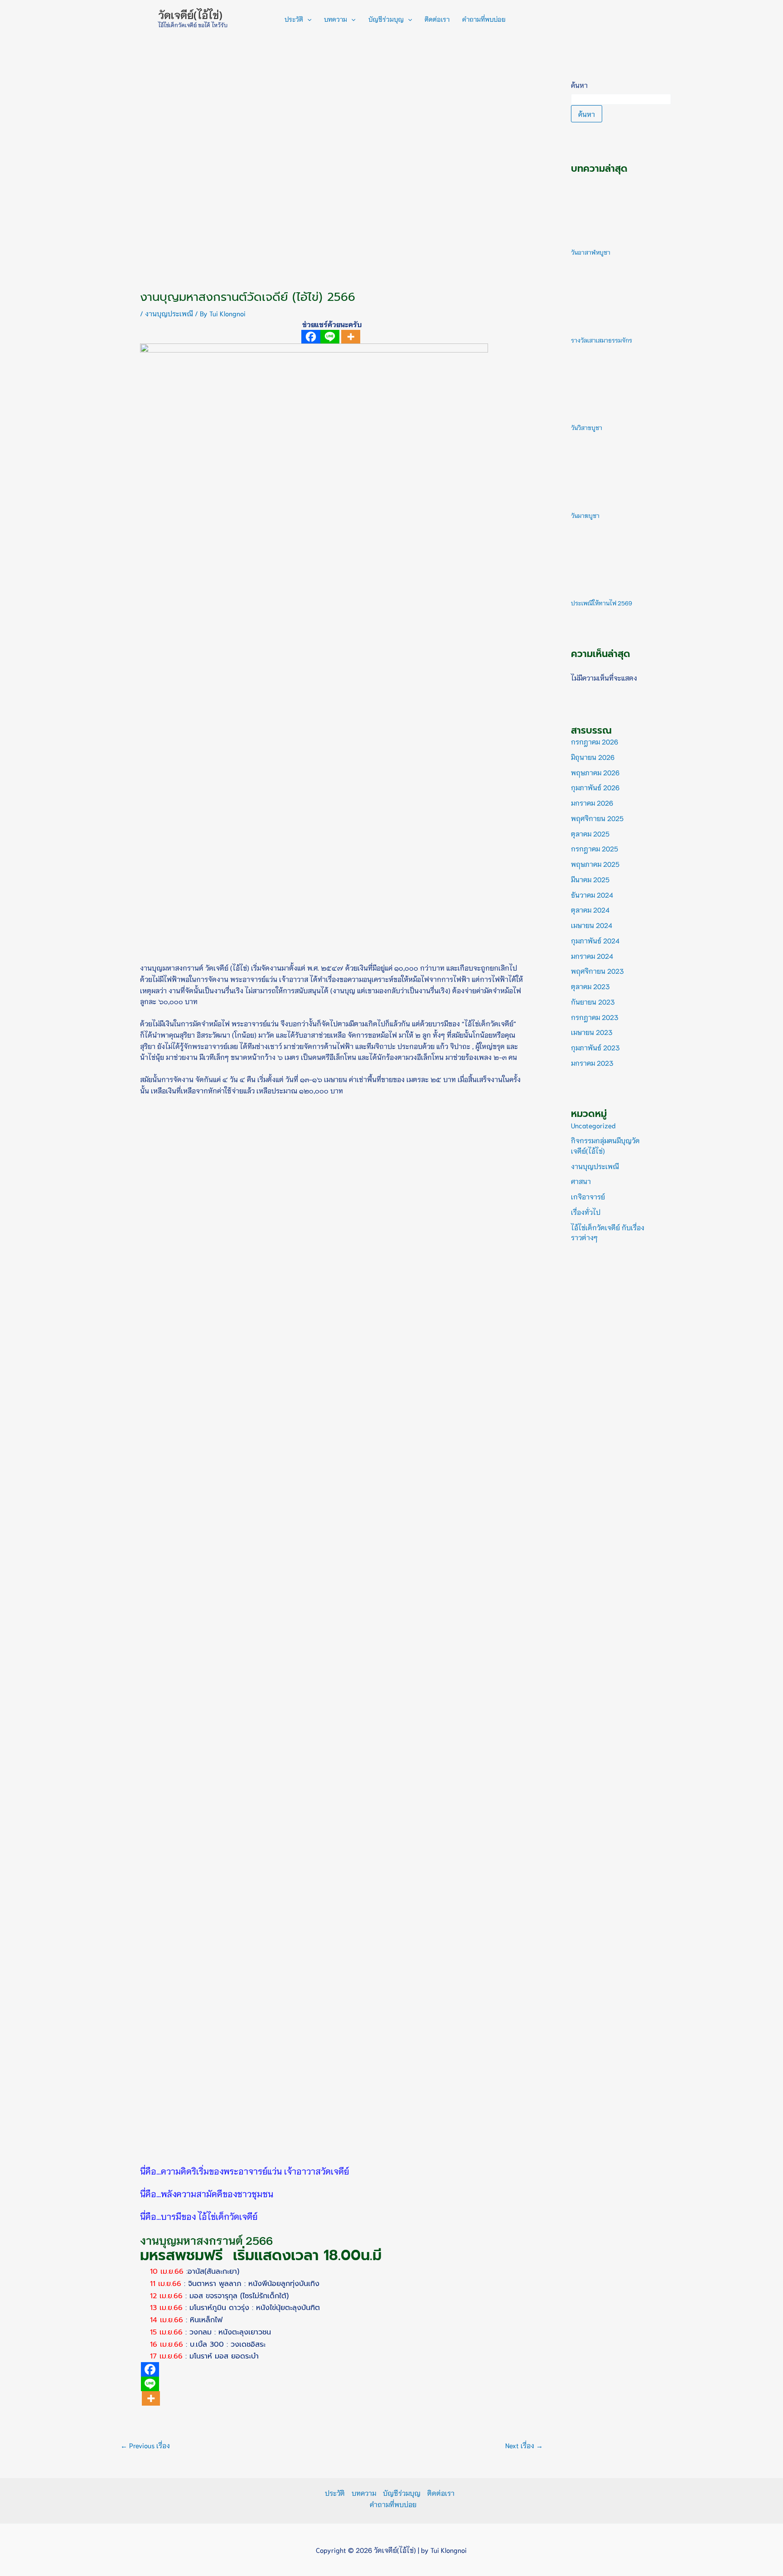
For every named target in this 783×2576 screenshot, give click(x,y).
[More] (351, 337)
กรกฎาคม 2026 (594, 741)
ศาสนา (581, 1181)
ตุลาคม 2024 (590, 909)
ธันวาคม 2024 (592, 894)
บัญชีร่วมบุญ (386, 19)
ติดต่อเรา (437, 19)
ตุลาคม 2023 (590, 986)
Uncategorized (593, 1125)
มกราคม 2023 (592, 1063)
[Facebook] (311, 337)
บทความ (336, 19)
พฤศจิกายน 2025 (597, 818)
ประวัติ (294, 19)
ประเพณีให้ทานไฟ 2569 (602, 603)
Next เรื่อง (524, 2445)
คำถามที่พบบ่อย (484, 19)
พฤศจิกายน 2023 (597, 971)
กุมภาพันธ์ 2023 (595, 1047)
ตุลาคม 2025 (590, 833)
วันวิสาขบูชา (587, 428)
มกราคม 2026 (592, 802)
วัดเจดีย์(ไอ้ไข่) (190, 14)
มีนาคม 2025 (590, 879)
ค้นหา (579, 85)
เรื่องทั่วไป (586, 1212)
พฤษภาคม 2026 (595, 772)
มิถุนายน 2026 (593, 757)
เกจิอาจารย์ (588, 1196)
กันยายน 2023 (593, 1001)
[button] (307, 19)
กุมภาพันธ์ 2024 (595, 940)
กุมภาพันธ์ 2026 (595, 787)
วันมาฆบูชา (585, 515)
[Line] (330, 337)
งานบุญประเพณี (169, 313)
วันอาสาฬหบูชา (591, 252)
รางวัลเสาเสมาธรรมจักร (602, 340)
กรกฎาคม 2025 (594, 848)
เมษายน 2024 (592, 925)
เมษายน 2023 (592, 1032)
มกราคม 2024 (592, 956)
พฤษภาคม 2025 (595, 864)
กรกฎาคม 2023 (595, 1017)
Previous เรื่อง (145, 2445)
